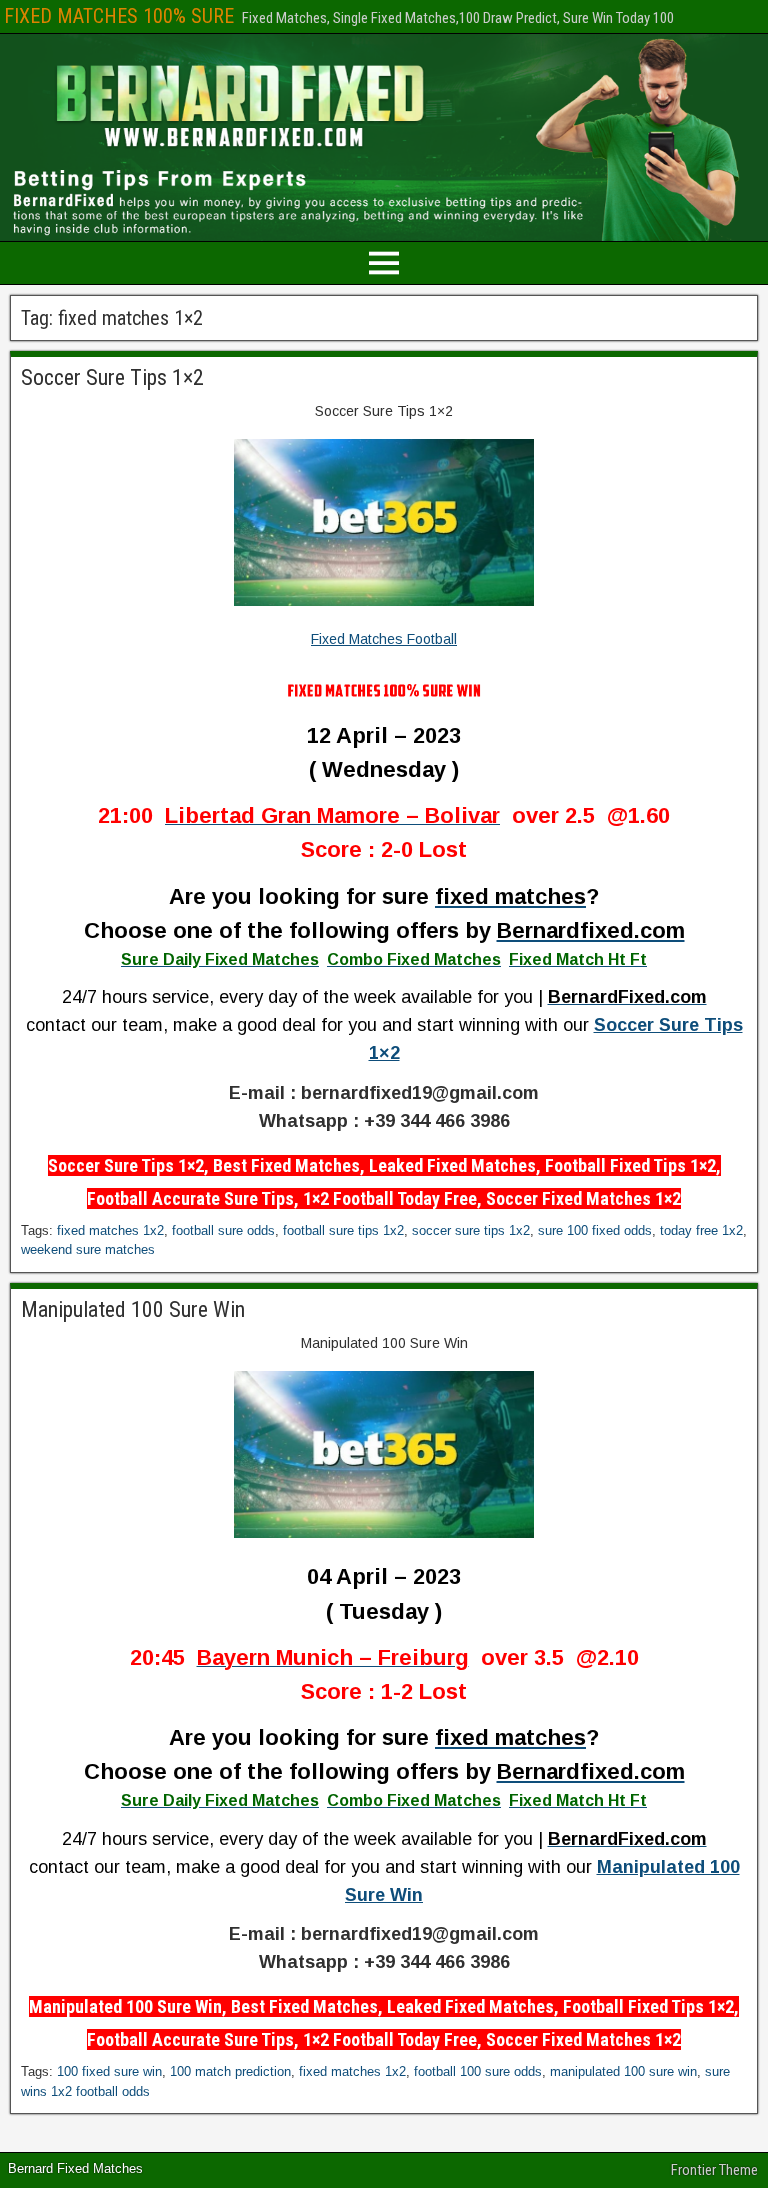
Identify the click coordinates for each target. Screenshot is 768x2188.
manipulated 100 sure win (623, 2071)
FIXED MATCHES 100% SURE (119, 16)
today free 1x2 (701, 1230)
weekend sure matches (88, 1249)
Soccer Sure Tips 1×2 (112, 377)
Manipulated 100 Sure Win (133, 1309)
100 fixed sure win (109, 2071)
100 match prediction (230, 2071)
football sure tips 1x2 (343, 1230)
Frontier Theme (714, 2170)
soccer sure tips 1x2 (471, 1230)
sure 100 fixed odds (595, 1230)
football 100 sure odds (478, 2071)
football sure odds (223, 1230)
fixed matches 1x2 (110, 1230)
